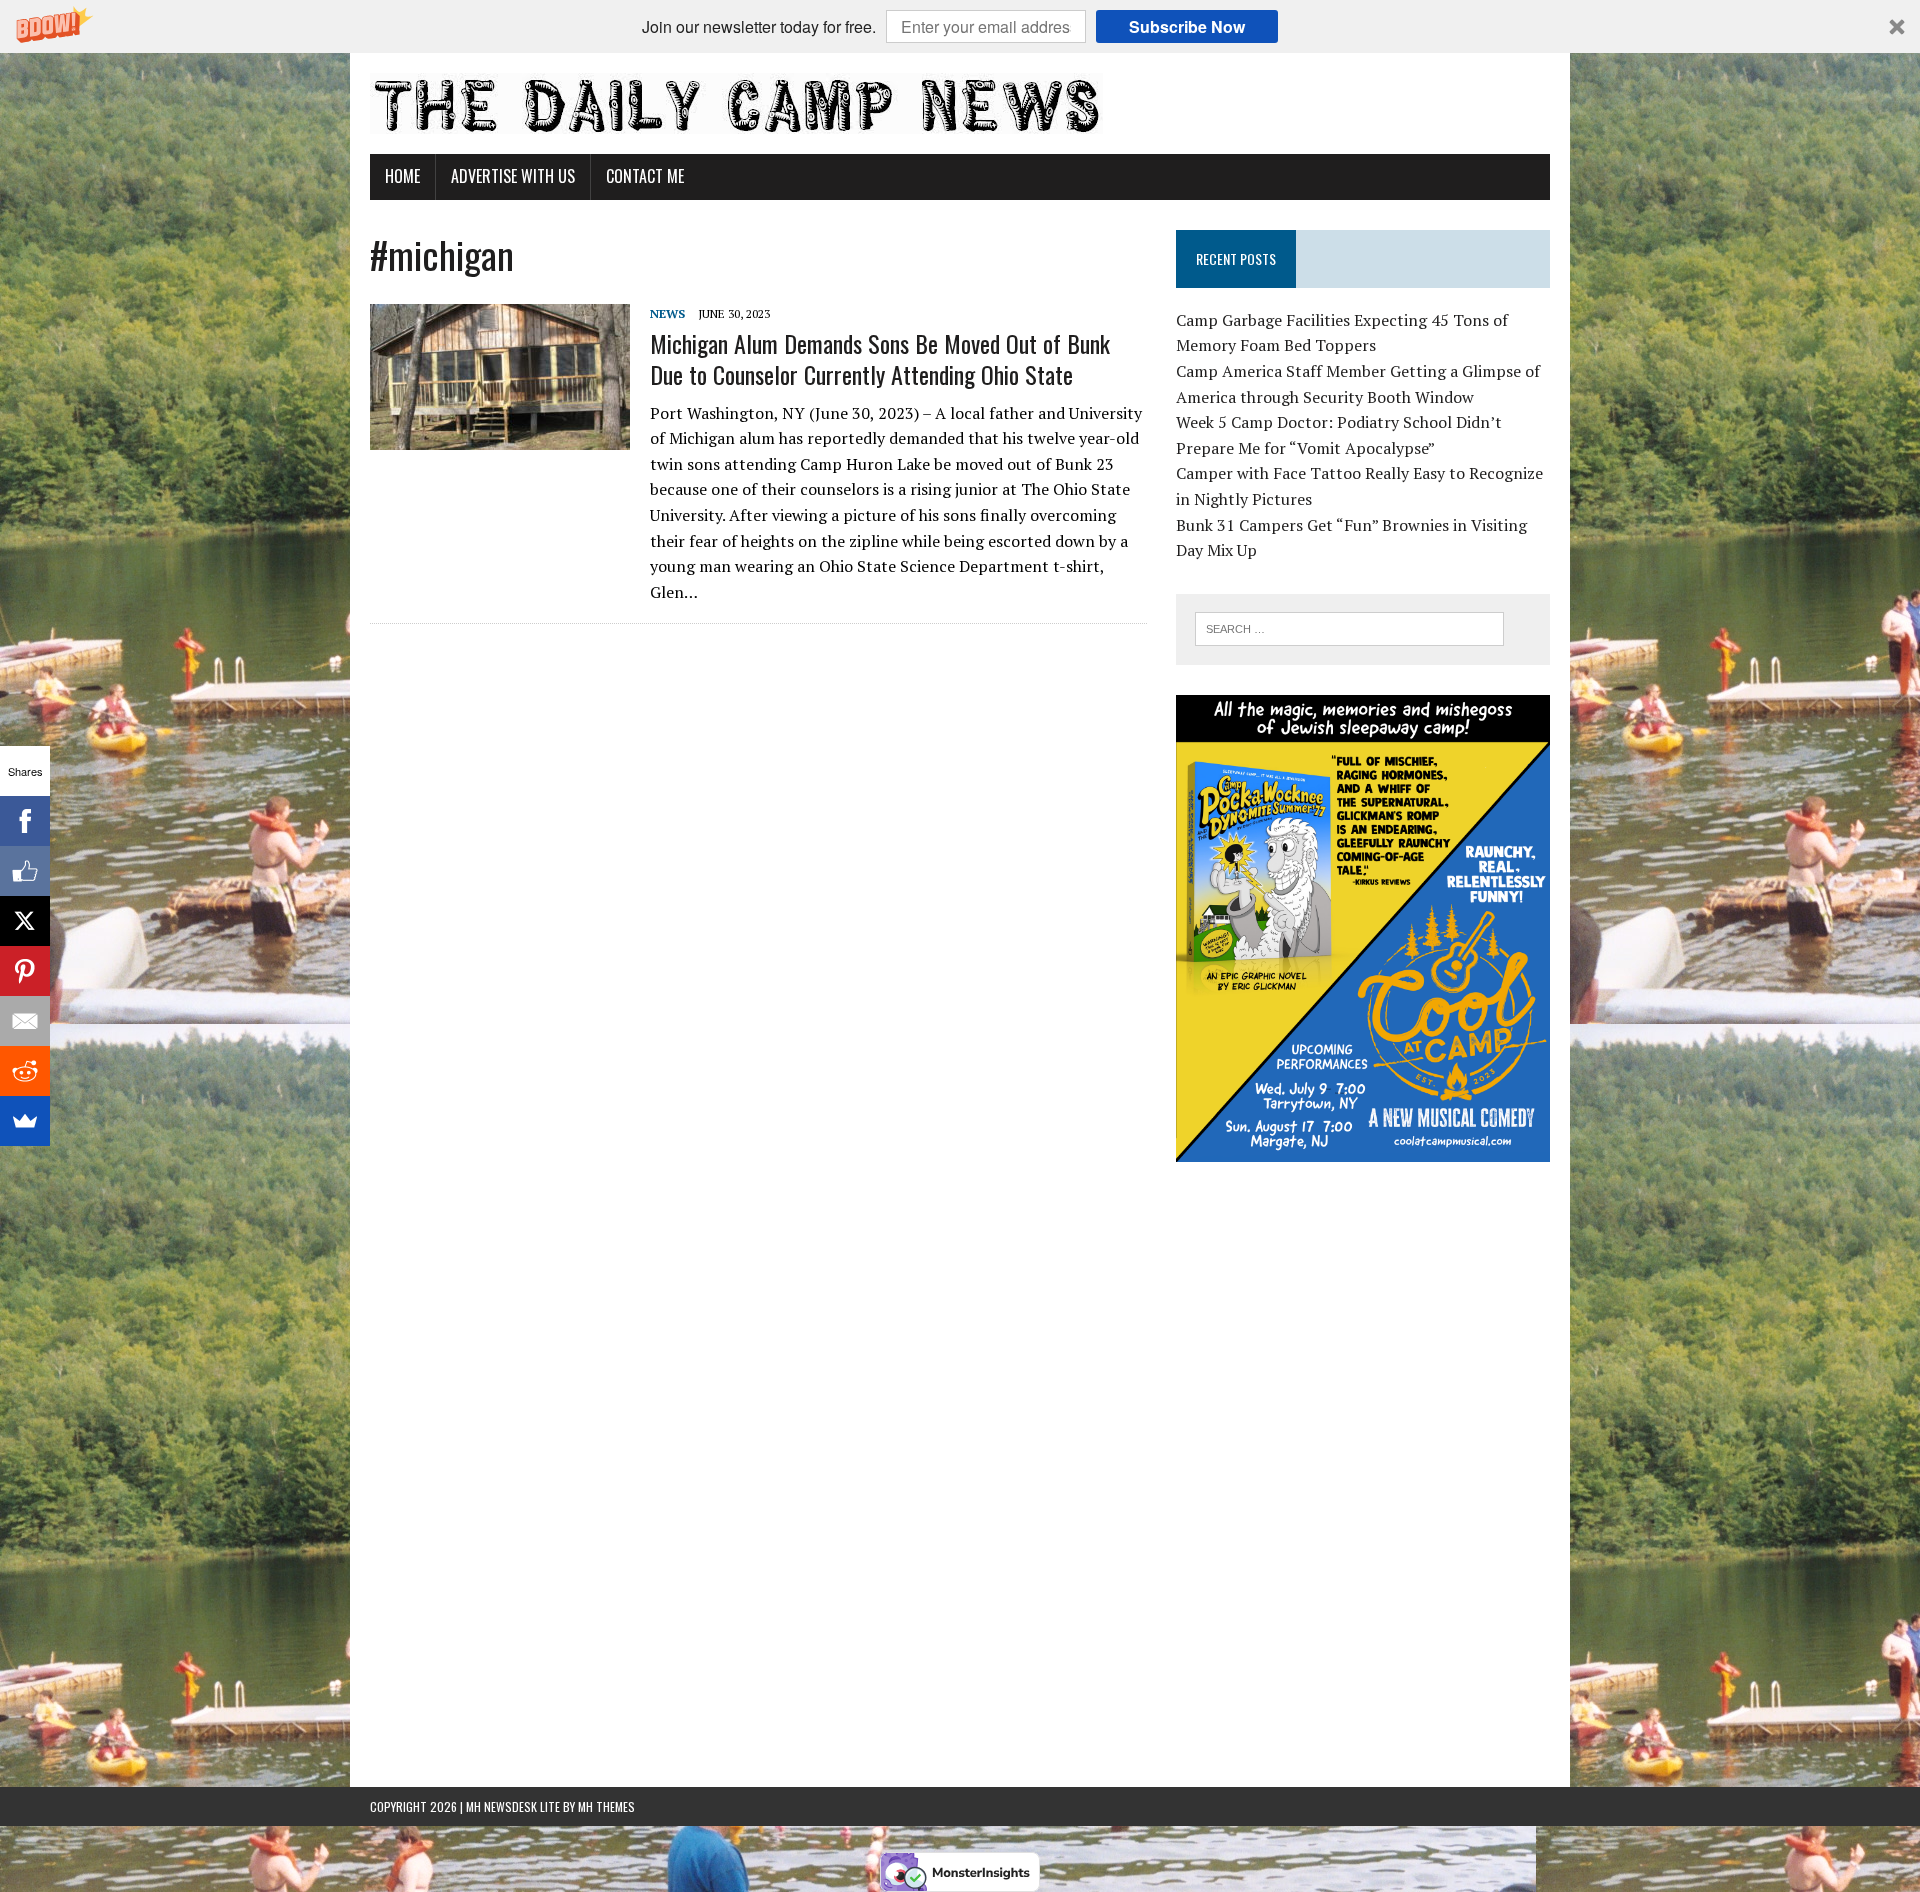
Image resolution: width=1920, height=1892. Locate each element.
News (667, 313)
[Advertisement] (1363, 1317)
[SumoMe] (25, 1121)
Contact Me (645, 176)
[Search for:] (1349, 627)
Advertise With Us (513, 176)
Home (402, 176)
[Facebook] (25, 821)
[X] (25, 921)
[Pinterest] (25, 971)
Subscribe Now (1187, 26)
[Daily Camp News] (960, 103)
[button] (960, 26)
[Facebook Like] (25, 871)
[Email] (25, 1021)
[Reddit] (25, 1071)
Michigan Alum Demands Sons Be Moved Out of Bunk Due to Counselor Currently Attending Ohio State (880, 358)
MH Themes (606, 1806)
